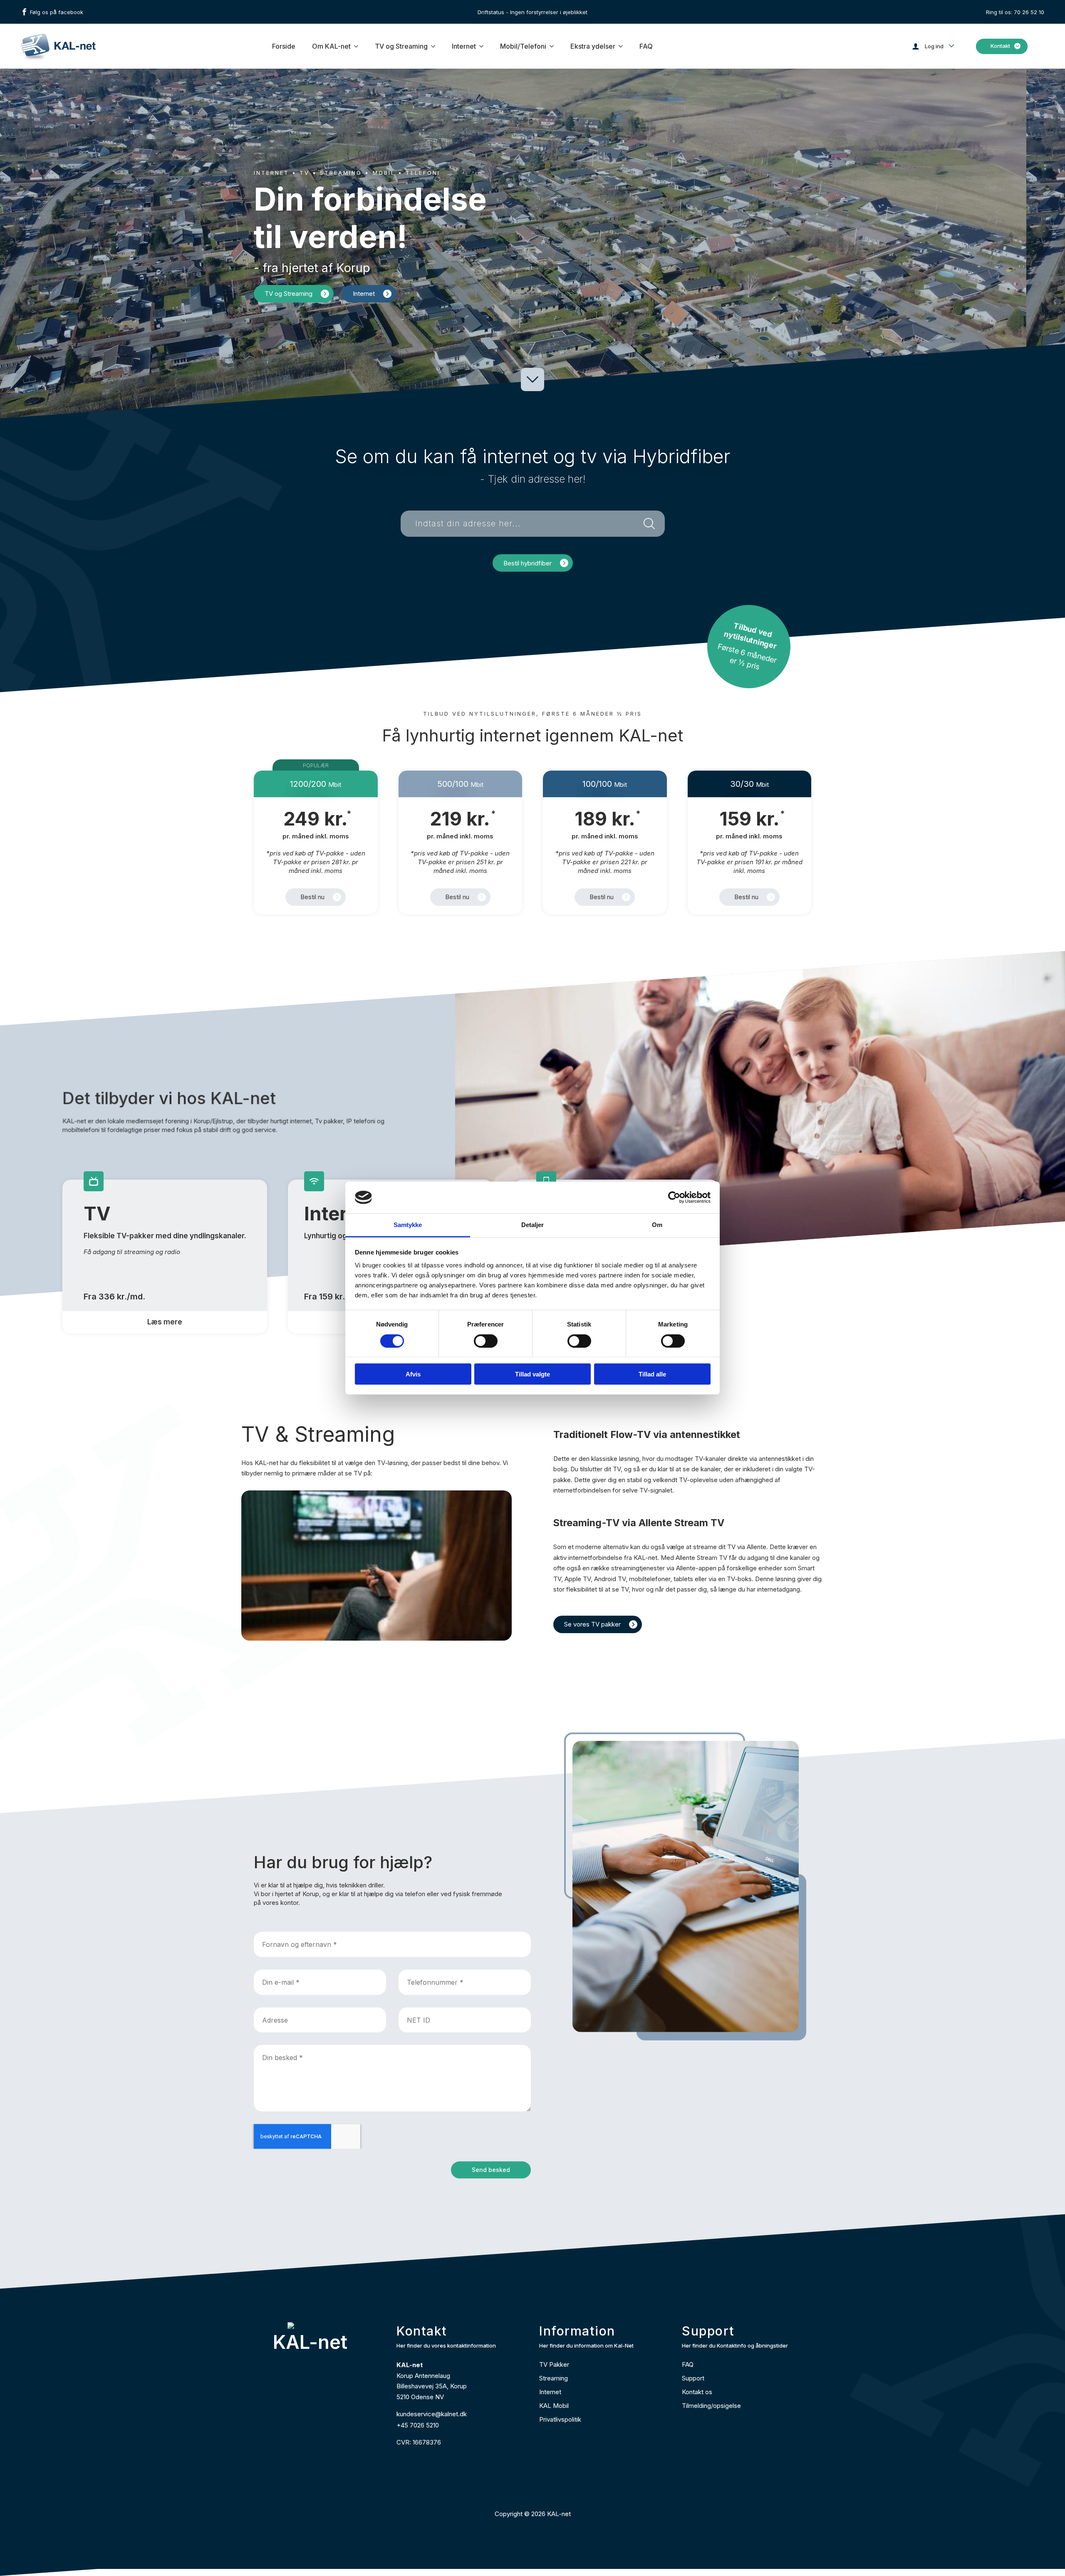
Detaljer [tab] (533, 1225)
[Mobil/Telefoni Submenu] (552, 46)
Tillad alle (652, 1374)
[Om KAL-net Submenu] (357, 46)
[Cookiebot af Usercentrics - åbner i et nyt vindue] (674, 1198)
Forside (284, 46)
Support (693, 2378)
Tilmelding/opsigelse (711, 2406)
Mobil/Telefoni (523, 46)
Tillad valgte (532, 1374)
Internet (464, 46)
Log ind (934, 46)
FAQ (646, 46)
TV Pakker (554, 2364)
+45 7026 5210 (418, 2425)
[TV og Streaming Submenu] (433, 46)
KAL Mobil (554, 2406)
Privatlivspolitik (560, 2419)
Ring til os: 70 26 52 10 (1015, 12)
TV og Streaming (401, 46)
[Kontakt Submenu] (1019, 46)
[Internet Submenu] (482, 46)
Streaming (554, 2378)
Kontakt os (697, 2392)
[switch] (486, 1341)
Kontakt (1000, 46)
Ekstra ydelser (593, 46)
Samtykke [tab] (408, 1225)
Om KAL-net (331, 46)
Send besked (491, 2170)
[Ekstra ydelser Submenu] (621, 46)
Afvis (413, 1374)
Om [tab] (657, 1225)
